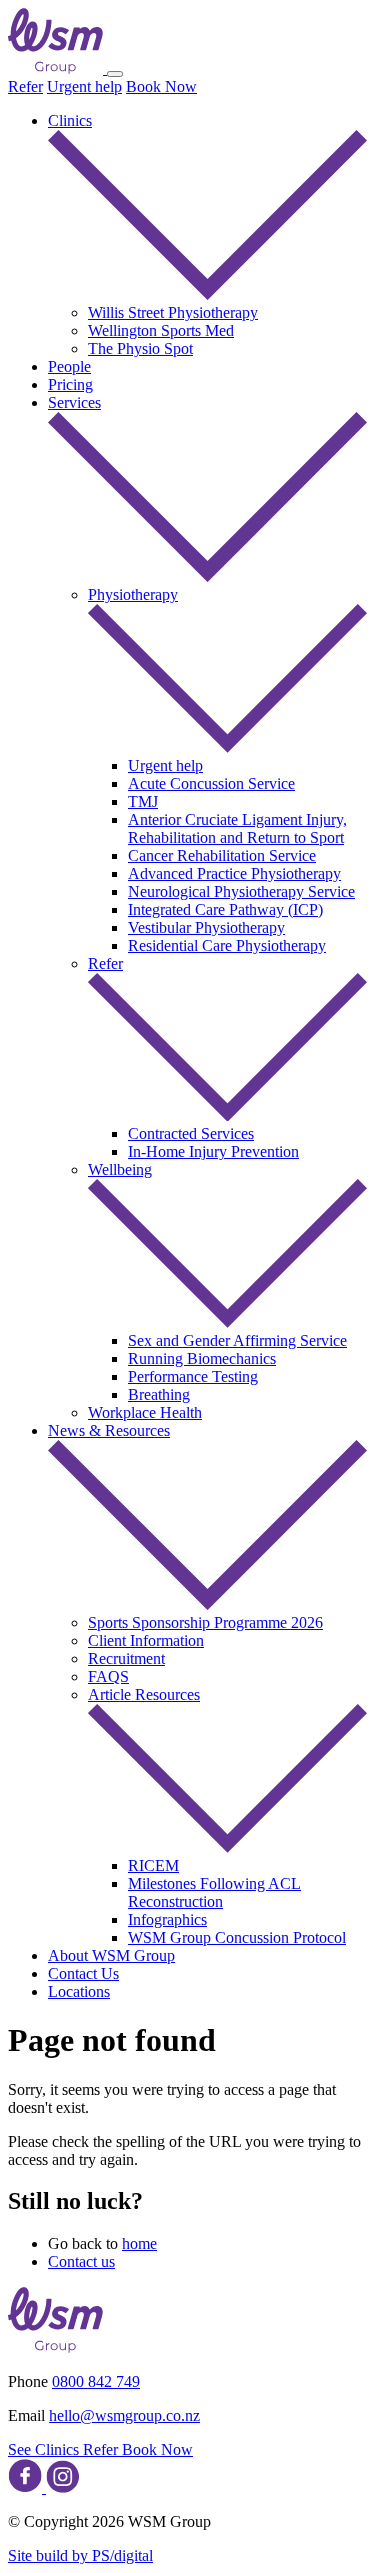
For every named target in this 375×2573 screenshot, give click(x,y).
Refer (25, 86)
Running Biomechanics (202, 1358)
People (69, 366)
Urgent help (84, 86)
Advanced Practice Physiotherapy (234, 873)
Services (74, 402)
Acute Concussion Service (211, 783)
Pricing (70, 384)
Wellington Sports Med (161, 330)
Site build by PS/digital (80, 2555)
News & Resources (109, 1430)
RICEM (153, 1865)
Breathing (159, 1394)
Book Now (161, 86)
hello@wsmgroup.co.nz (124, 2415)
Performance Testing (193, 1376)
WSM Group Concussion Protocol (237, 1937)
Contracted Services (191, 1133)
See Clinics (45, 2449)
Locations (79, 1991)
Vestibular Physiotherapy (206, 927)
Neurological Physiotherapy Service (241, 891)
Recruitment (126, 1658)
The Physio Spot (140, 348)
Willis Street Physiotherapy (173, 312)
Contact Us (83, 1973)
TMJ (143, 801)
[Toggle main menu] (115, 74)
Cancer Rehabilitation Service (222, 855)
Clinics (70, 120)
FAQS (108, 1676)
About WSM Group (111, 1955)
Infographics (167, 1919)
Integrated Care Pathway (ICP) (225, 909)
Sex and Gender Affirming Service (237, 1340)
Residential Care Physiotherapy (227, 945)
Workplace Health (145, 1412)
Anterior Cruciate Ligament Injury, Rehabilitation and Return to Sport (237, 828)
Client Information (146, 1640)
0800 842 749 (96, 2381)
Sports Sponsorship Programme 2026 (205, 1622)
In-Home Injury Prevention (213, 1151)
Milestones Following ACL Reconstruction (214, 1892)
